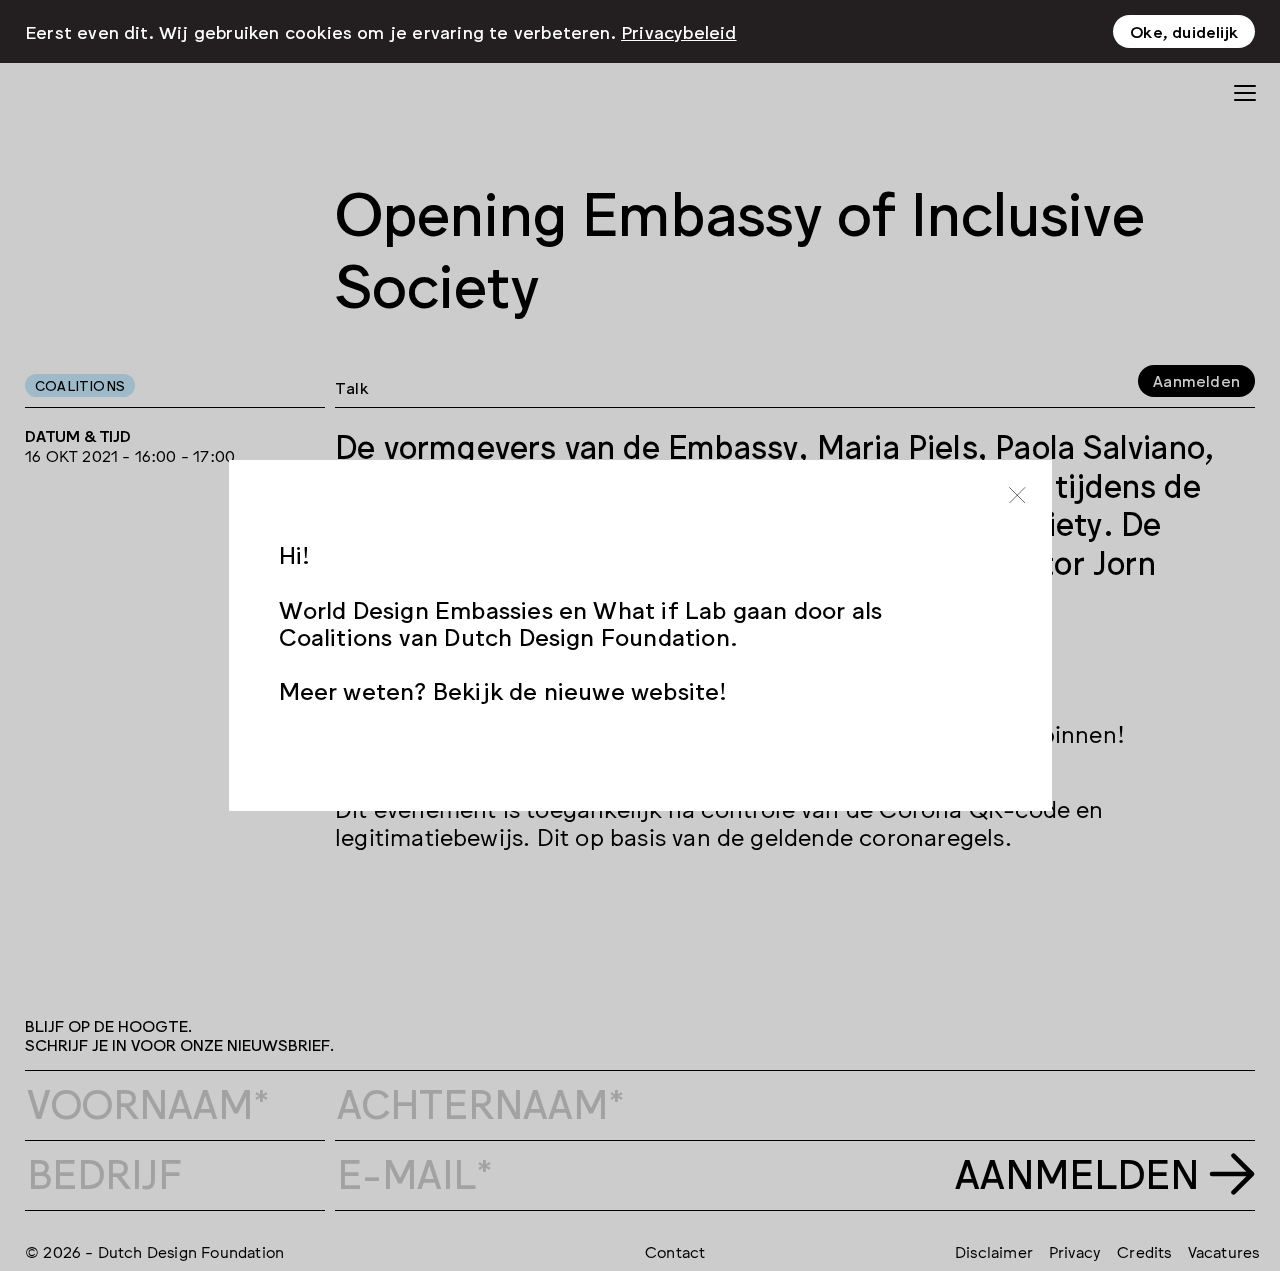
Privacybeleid (679, 31)
